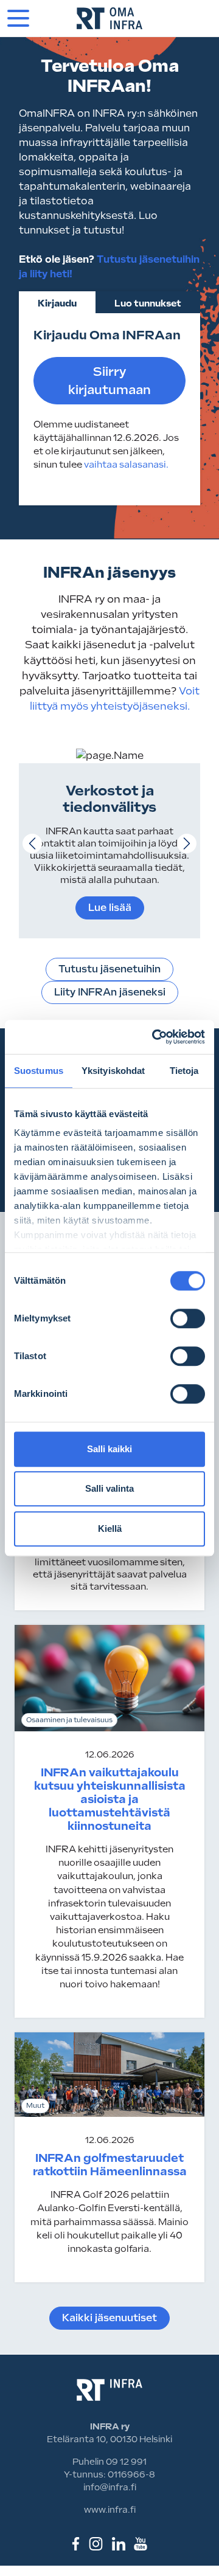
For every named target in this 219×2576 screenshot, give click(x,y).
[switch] (188, 1318)
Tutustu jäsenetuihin (109, 969)
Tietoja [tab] (184, 1071)
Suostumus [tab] (39, 1071)
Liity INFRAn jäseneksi (110, 992)
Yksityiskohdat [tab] (113, 1071)
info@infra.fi (110, 2487)
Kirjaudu (57, 303)
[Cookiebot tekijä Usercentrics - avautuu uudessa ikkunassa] (155, 1037)
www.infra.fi (110, 2510)
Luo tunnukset (148, 303)
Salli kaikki (109, 1449)
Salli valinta (109, 1488)
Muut (35, 2106)
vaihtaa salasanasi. (126, 465)
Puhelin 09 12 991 (109, 2462)
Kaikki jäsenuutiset (109, 2318)
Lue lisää (110, 908)
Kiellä (110, 1529)
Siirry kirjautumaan (109, 381)
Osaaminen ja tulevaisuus (69, 1720)
